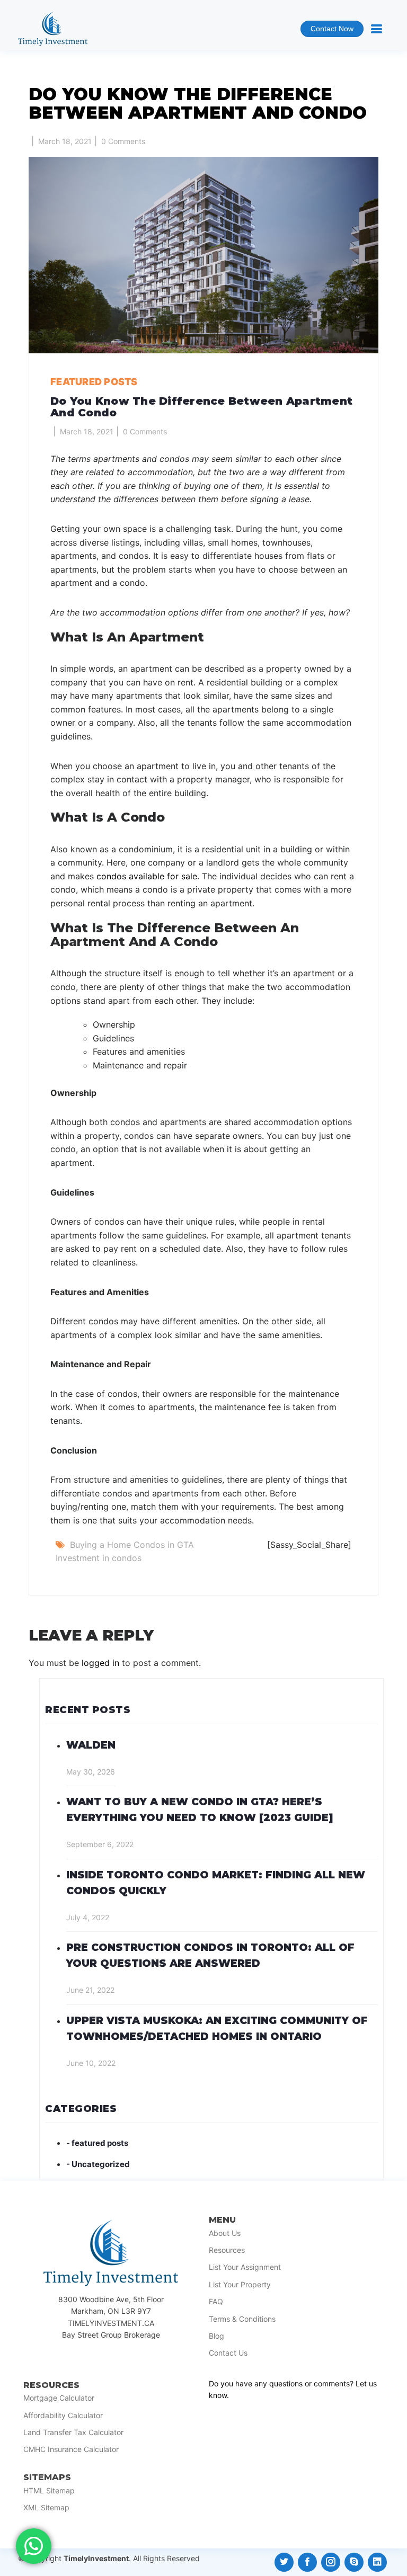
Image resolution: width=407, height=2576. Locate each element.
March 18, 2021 (65, 141)
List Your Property (240, 2285)
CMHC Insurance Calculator (71, 2449)
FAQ (216, 2302)
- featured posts (97, 2143)
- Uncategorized (98, 2164)
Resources (227, 2250)
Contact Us (228, 2353)
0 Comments (123, 141)
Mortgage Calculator (59, 2398)
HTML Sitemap (49, 2491)
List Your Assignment (245, 2267)
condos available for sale (147, 876)
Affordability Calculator (63, 2415)
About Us (225, 2233)
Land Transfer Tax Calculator (73, 2432)
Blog (216, 2336)
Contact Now (327, 31)
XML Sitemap (46, 2508)
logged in (100, 1663)
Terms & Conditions (242, 2319)
